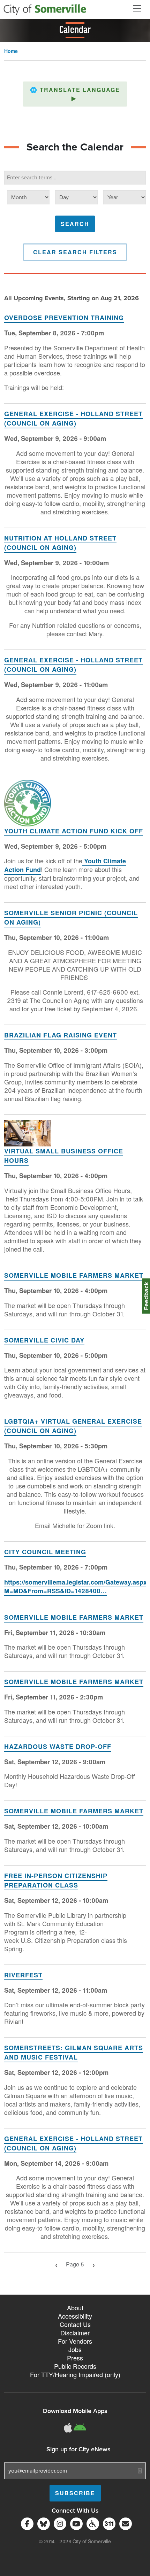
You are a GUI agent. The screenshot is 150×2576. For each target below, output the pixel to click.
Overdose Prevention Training (64, 318)
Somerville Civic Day (44, 1340)
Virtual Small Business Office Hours (64, 1156)
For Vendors (75, 2341)
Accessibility (75, 2316)
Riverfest (23, 1975)
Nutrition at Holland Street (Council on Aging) (60, 543)
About (75, 2307)
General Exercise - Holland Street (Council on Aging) (73, 418)
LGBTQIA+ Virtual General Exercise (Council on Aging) (73, 1426)
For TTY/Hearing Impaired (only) (75, 2374)
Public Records (75, 2366)
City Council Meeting (45, 1552)
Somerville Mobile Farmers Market (74, 1275)
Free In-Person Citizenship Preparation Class (56, 1880)
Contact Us (75, 2324)
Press (75, 2358)
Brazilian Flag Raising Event (61, 1035)
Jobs (75, 2349)
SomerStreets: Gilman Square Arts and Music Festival (74, 2052)
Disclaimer (75, 2333)
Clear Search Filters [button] (75, 252)
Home (11, 51)
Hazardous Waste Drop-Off (58, 1746)
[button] (75, 94)
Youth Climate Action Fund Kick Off (74, 831)
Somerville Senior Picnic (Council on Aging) (71, 917)
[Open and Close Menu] (137, 8)
